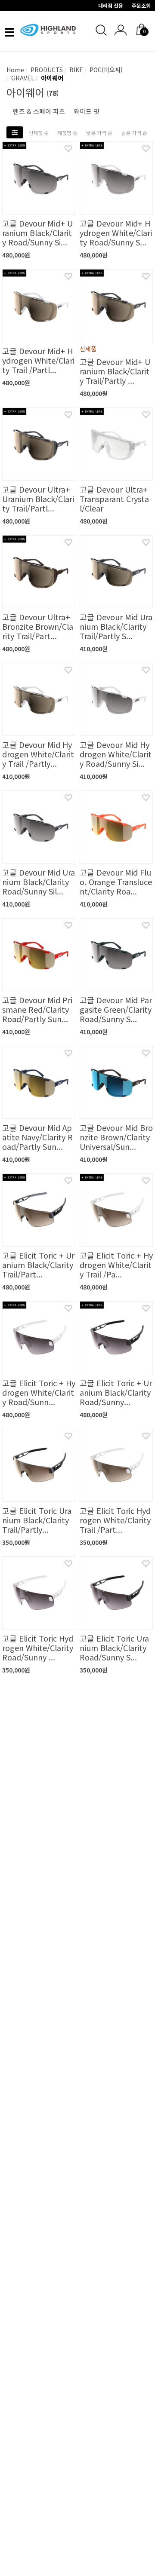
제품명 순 (67, 133)
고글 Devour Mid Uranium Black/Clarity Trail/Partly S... (116, 626)
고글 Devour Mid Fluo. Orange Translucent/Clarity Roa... (116, 882)
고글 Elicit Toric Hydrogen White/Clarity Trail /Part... (115, 1520)
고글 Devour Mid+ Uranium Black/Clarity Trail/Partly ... (115, 371)
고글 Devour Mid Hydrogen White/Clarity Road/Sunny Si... (116, 754)
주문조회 (141, 5)
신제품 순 (39, 133)
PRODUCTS (46, 70)
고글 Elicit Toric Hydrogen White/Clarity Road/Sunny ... (38, 1648)
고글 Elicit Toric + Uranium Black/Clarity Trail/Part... (38, 1265)
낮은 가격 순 (99, 133)
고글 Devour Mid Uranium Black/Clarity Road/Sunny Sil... (39, 882)
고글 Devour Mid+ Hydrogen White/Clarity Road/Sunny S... (116, 233)
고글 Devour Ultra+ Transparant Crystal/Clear (114, 499)
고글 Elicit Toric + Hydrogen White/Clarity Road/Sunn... (39, 1392)
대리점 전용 (111, 5)
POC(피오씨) (105, 70)
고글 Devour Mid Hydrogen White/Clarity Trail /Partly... (38, 754)
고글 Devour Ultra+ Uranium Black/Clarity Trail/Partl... (38, 499)
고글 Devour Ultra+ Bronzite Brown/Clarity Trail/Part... (38, 626)
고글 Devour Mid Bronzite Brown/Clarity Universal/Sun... (116, 1137)
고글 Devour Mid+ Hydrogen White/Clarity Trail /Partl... (38, 360)
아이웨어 (51, 78)
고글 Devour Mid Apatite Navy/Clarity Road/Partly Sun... (37, 1137)
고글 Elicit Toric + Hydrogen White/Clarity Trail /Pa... (116, 1265)
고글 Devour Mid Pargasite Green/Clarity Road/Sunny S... (116, 1009)
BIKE (75, 70)
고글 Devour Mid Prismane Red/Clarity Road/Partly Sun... (37, 1009)
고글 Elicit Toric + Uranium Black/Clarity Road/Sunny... (116, 1392)
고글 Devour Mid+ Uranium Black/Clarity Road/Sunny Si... (37, 233)
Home (15, 70)
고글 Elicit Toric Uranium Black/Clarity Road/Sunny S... (114, 1648)
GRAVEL (22, 78)
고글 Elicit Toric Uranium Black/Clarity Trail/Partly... (37, 1520)
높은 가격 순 (134, 133)
